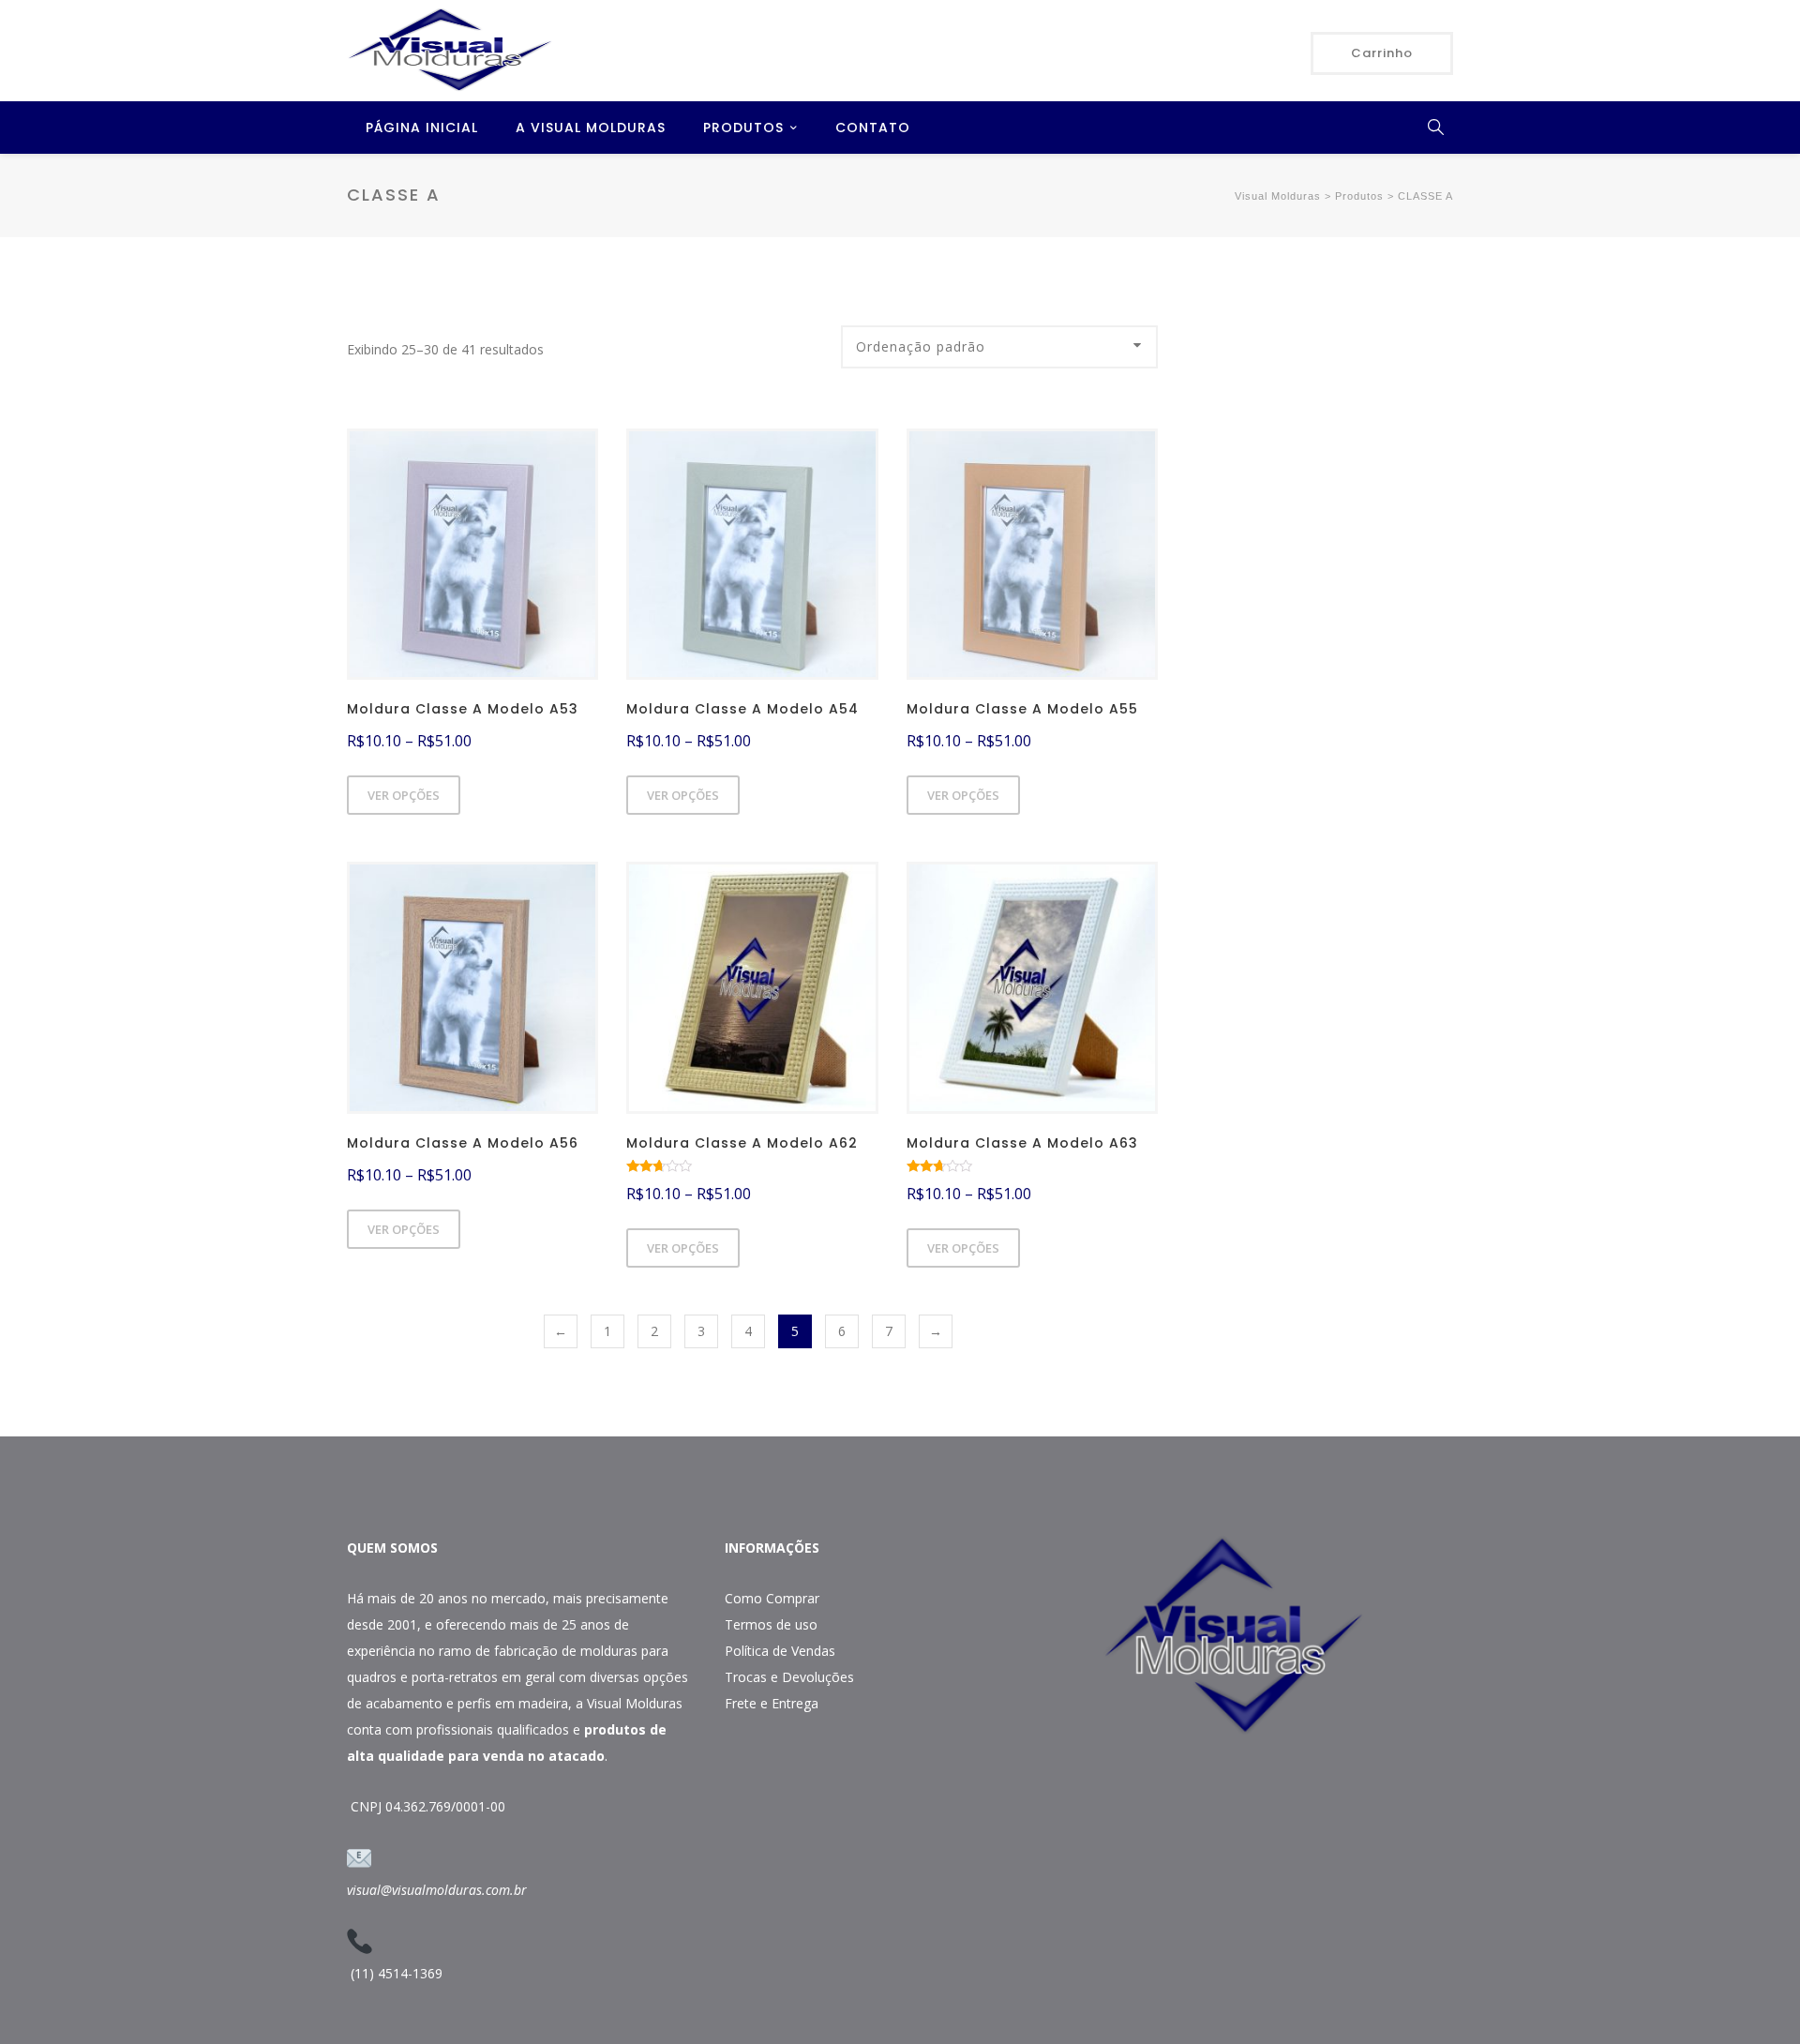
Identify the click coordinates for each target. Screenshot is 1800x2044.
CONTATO (873, 128)
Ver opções (404, 795)
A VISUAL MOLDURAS (591, 128)
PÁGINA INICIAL (422, 128)
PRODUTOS (743, 128)
